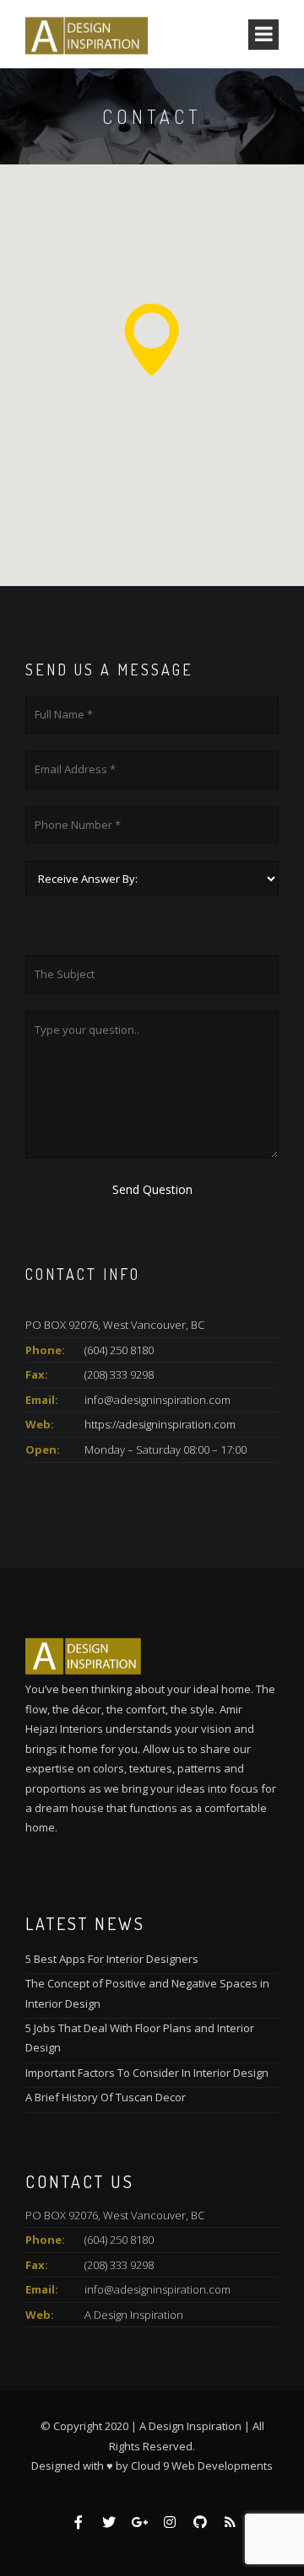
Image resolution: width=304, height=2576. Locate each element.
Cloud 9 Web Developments (202, 2466)
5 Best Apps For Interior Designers (112, 1959)
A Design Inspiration (134, 2315)
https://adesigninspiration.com (160, 1424)
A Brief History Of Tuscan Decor (106, 2097)
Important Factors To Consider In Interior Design (147, 2073)
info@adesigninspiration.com (157, 2289)
